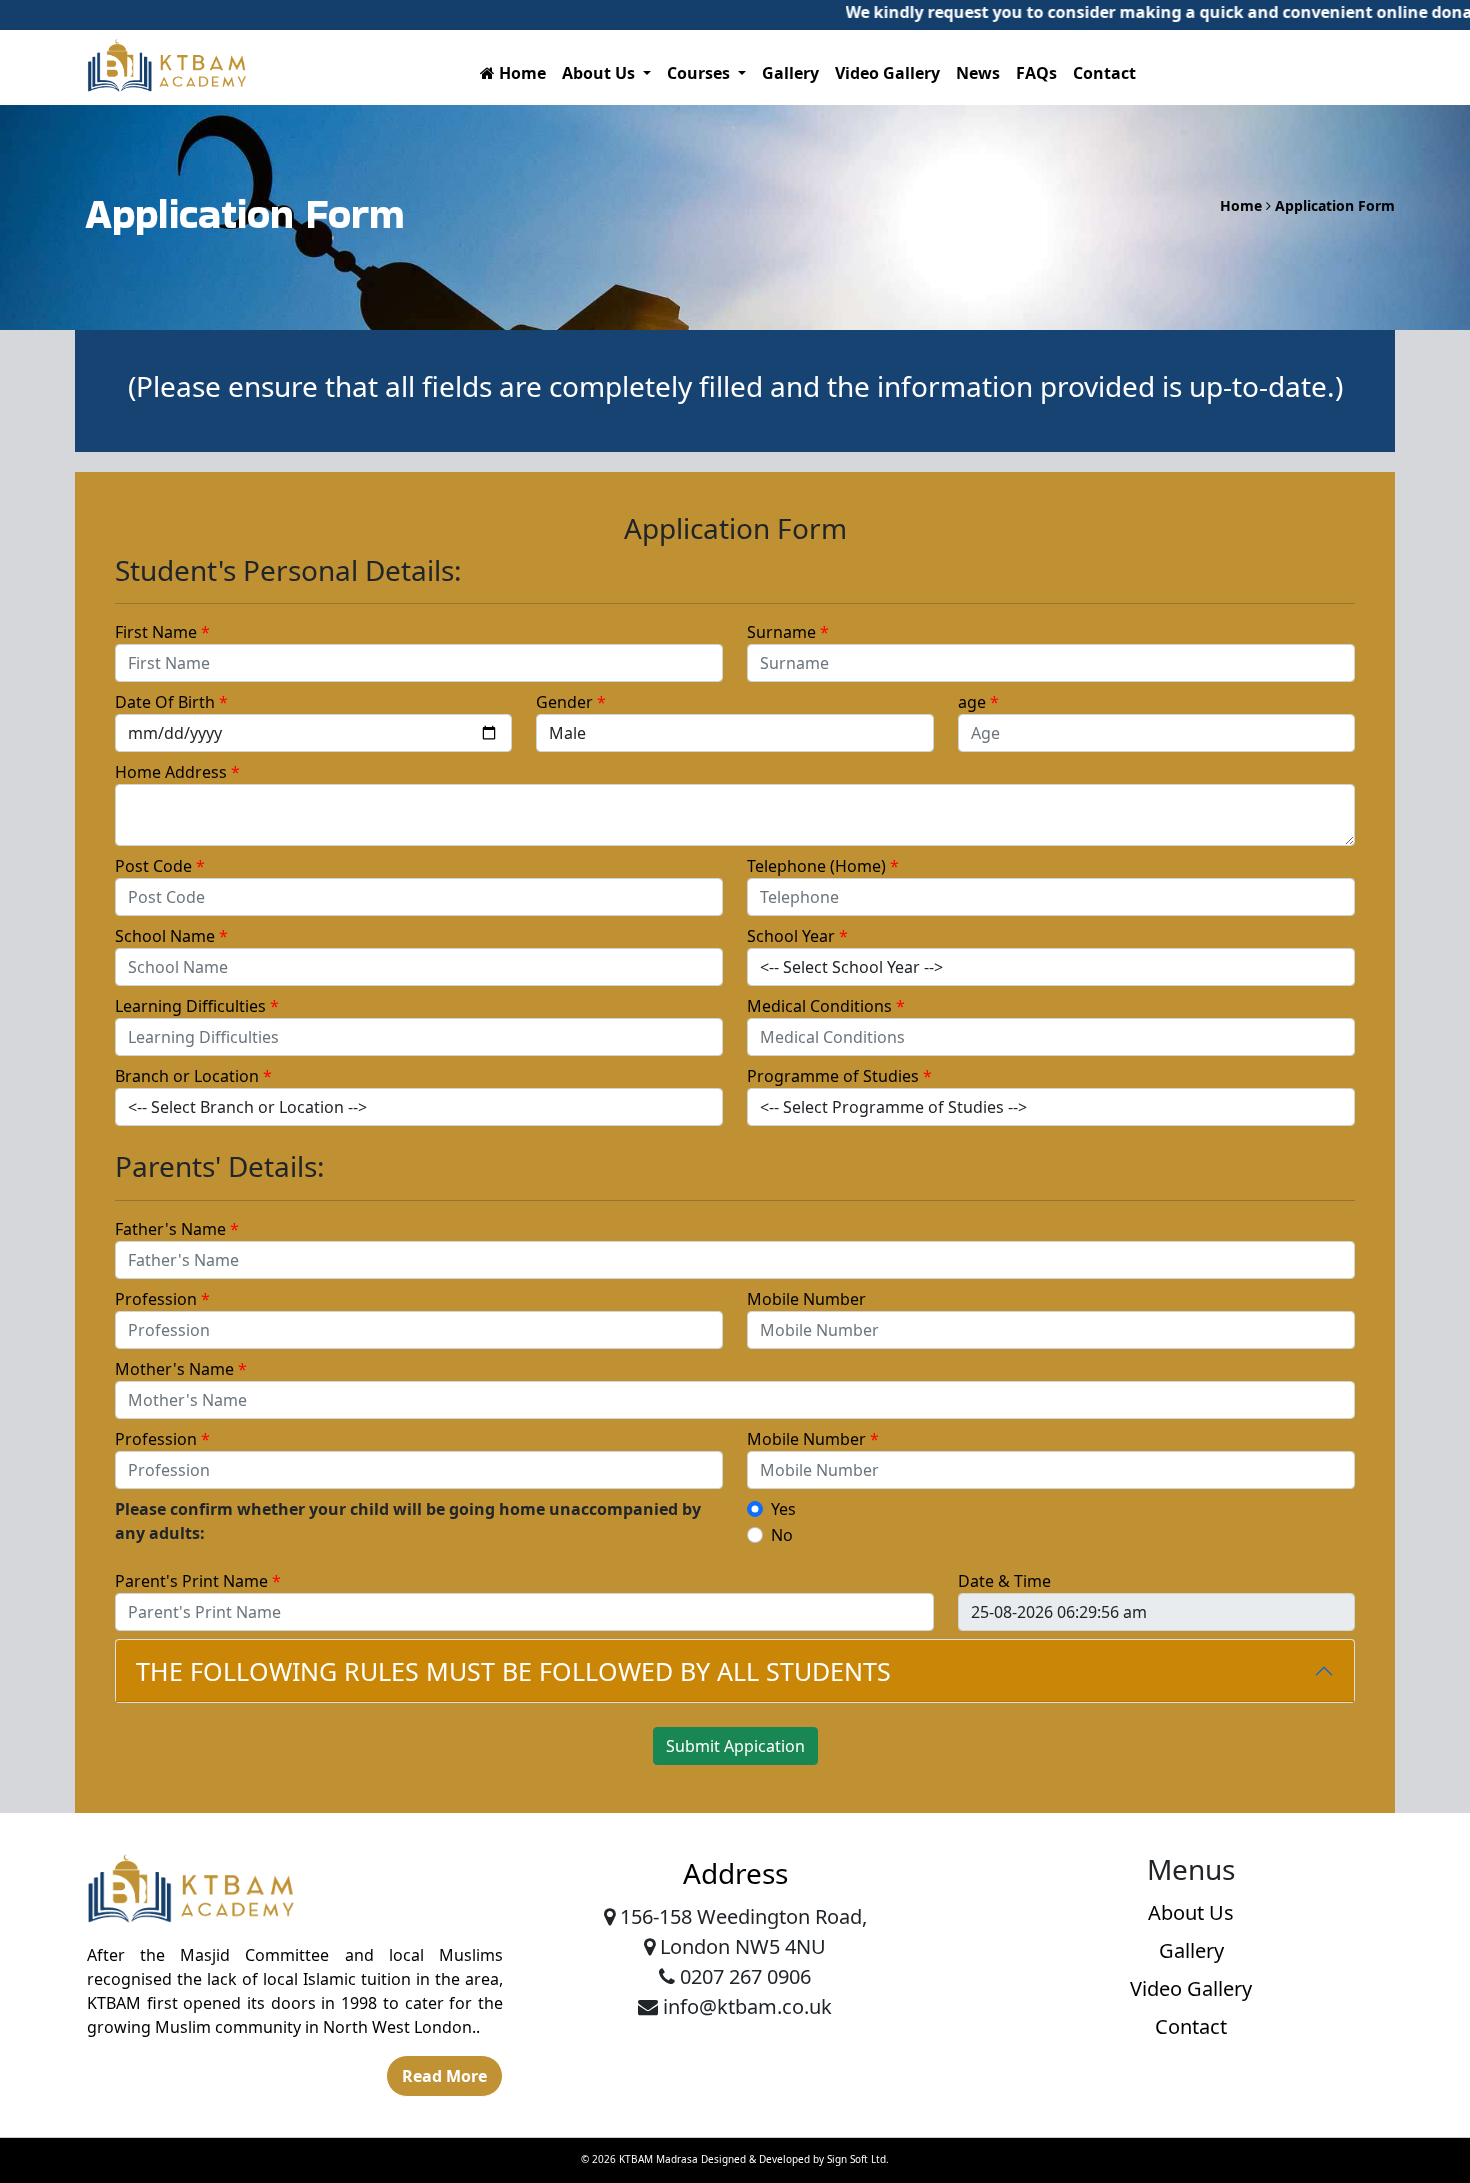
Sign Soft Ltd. (858, 2159)
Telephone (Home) (823, 866)
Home (520, 73)
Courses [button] (700, 73)
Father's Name (177, 1229)
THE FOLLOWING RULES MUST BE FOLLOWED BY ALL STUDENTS (513, 1671)
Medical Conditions (826, 1006)
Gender (571, 702)
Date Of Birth (171, 702)
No (782, 1535)
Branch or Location (193, 1076)
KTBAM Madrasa (658, 2159)
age (978, 702)
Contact (1104, 73)
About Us (1191, 1912)
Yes (783, 1509)
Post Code (160, 866)
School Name (171, 936)
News (978, 73)
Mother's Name (181, 1369)
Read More (444, 2076)
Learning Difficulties (197, 1006)
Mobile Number (806, 1299)
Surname (788, 632)
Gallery (790, 73)
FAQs (1036, 73)
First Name (162, 632)
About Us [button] (600, 73)
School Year (797, 936)
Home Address (177, 772)
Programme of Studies (839, 1076)
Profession (162, 1299)
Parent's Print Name (198, 1581)
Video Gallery (887, 73)
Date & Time (1004, 1581)
